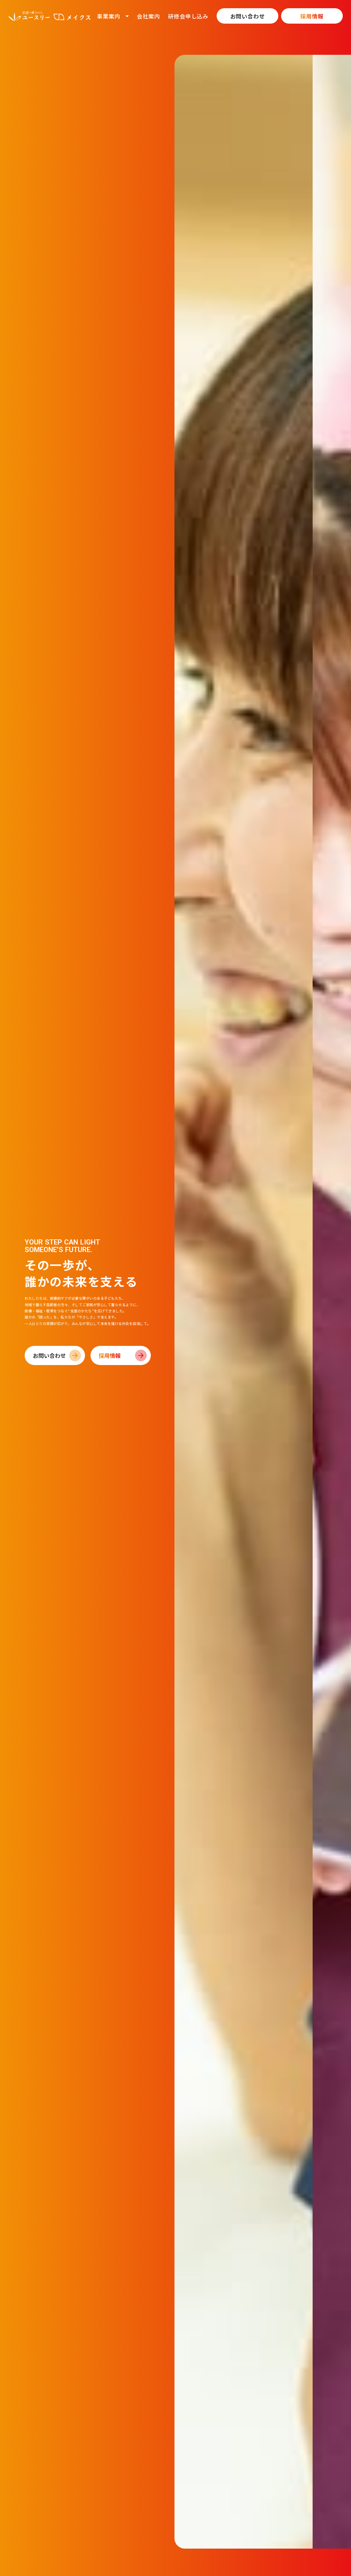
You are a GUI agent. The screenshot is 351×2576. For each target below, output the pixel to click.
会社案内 (148, 16)
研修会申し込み (188, 16)
